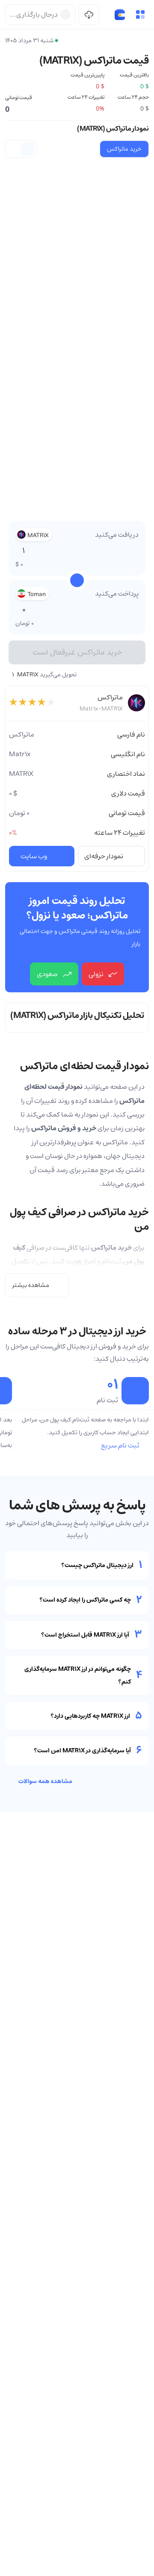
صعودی (47, 974)
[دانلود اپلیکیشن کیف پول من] (89, 15)
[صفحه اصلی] (120, 15)
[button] (140, 15)
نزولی (96, 974)
